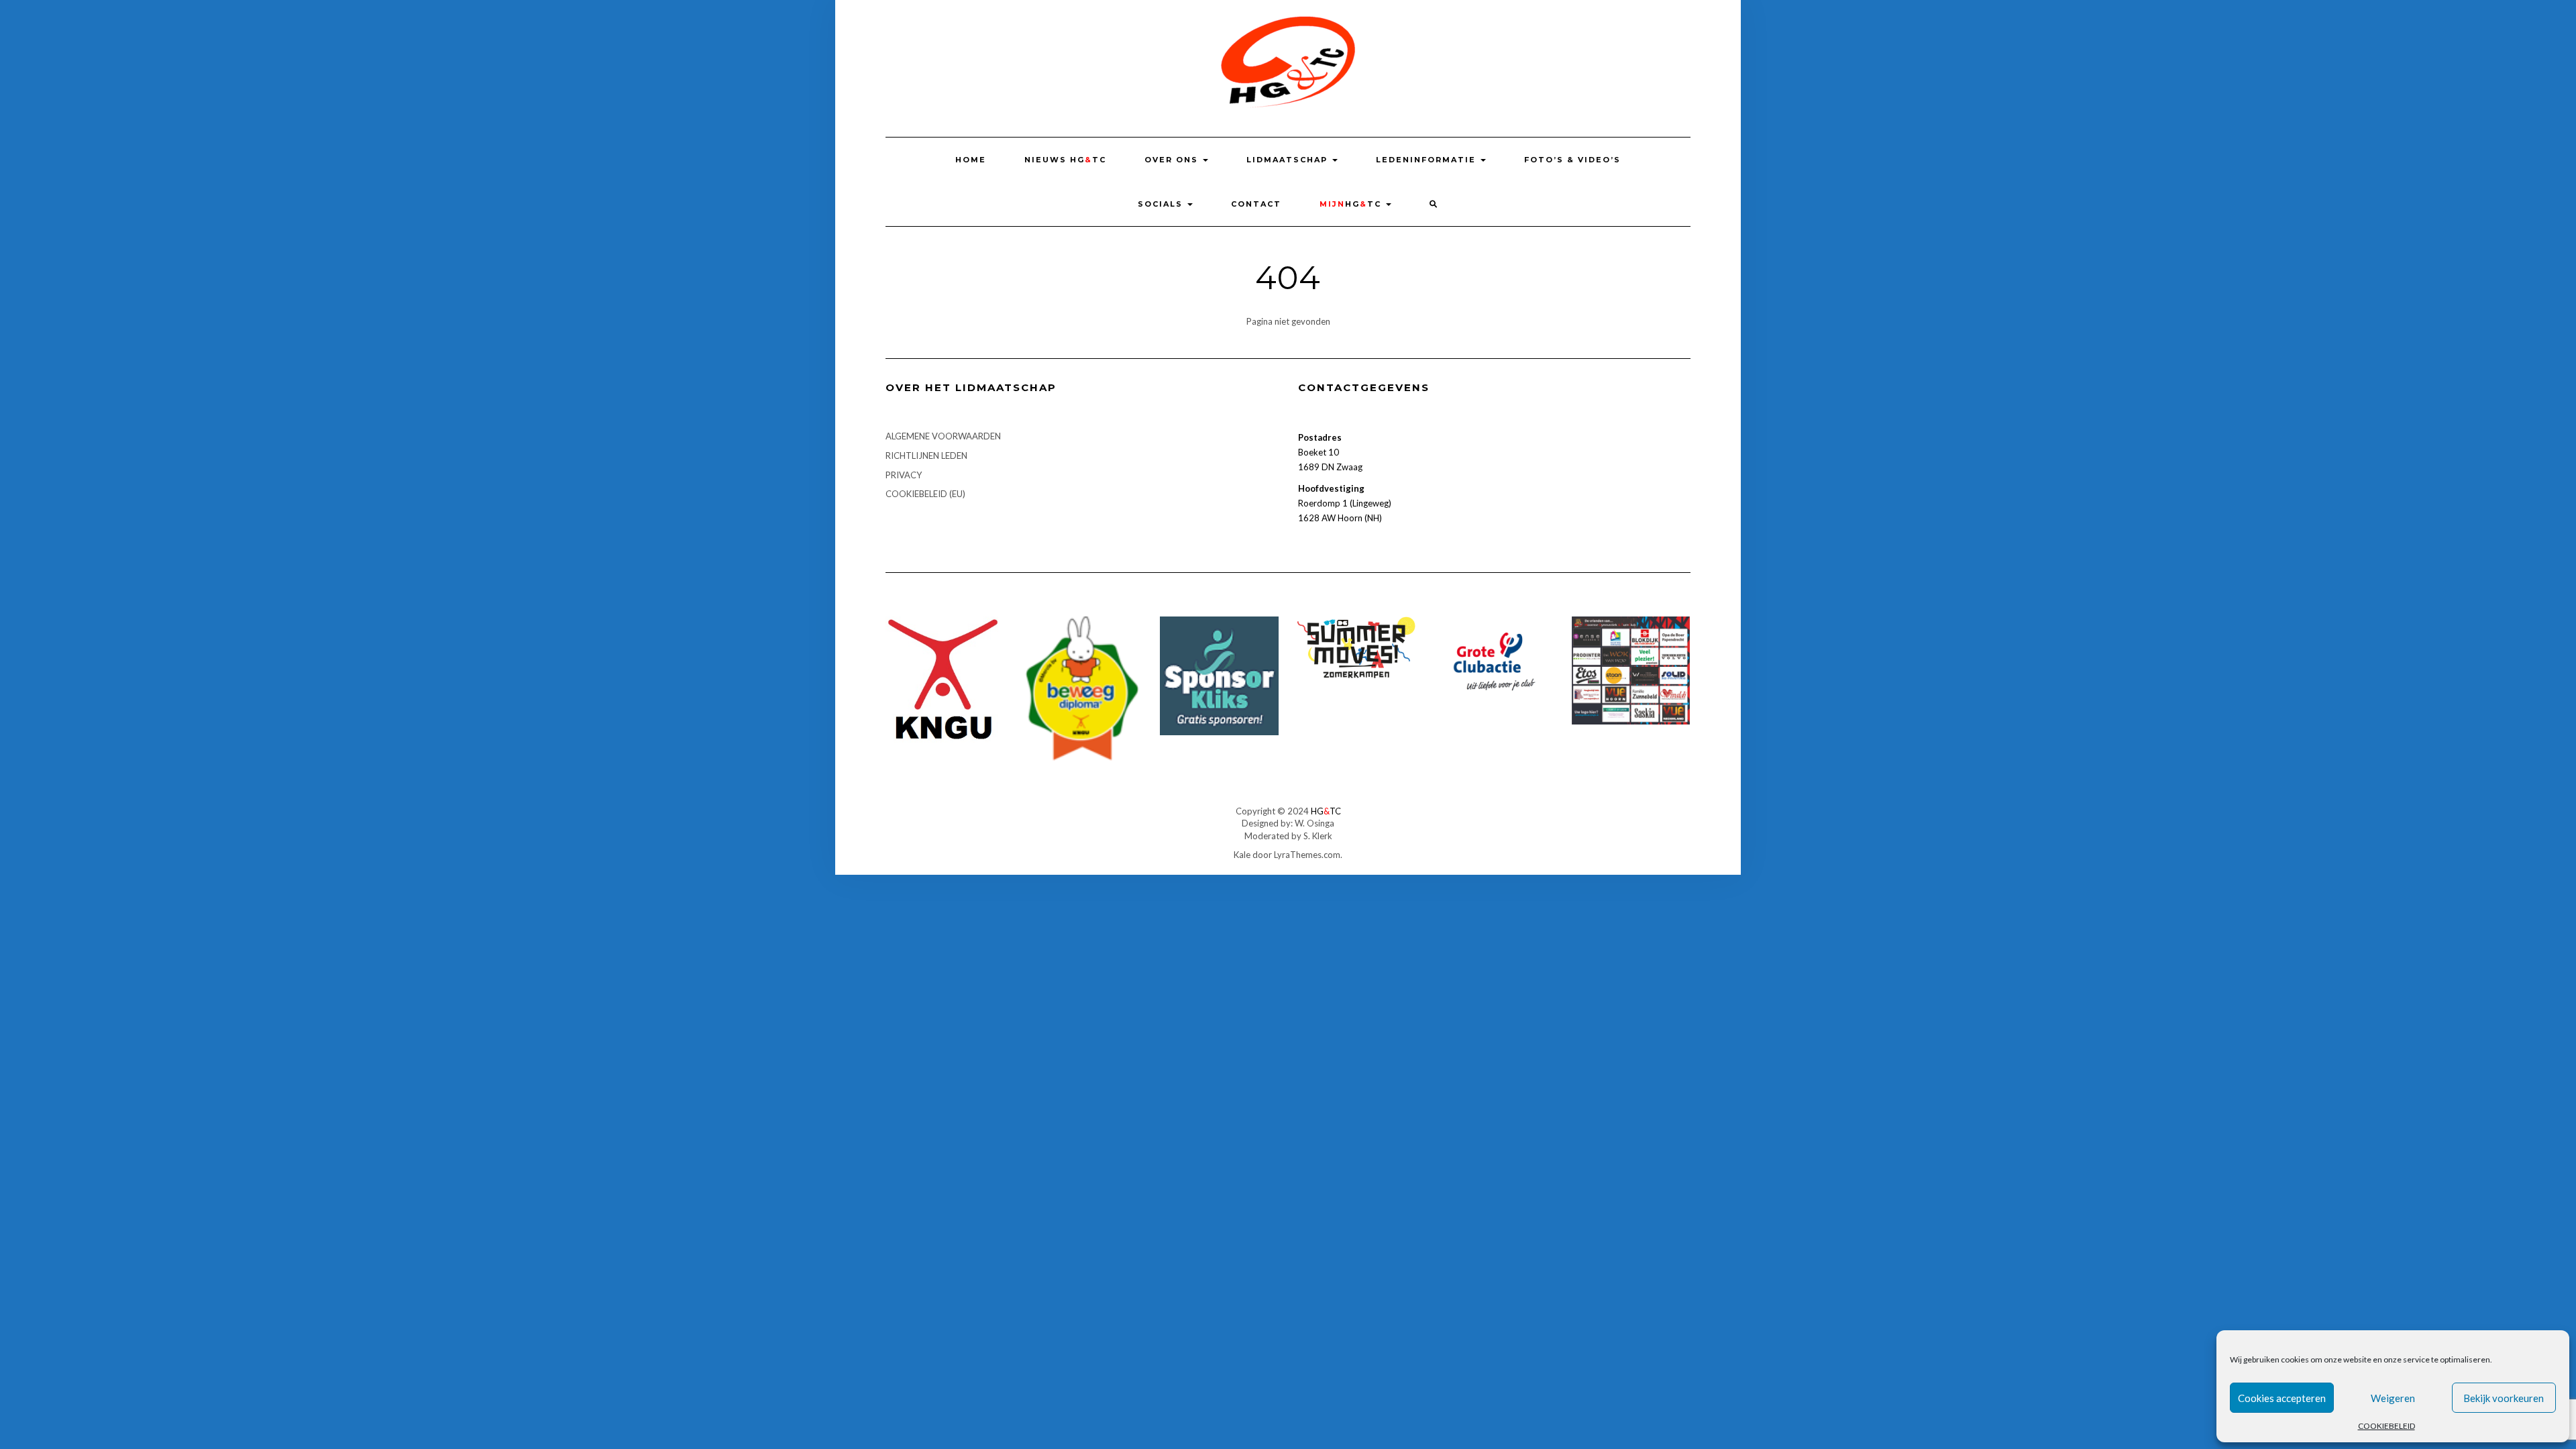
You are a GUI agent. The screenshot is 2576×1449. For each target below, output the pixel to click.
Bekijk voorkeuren (2504, 1398)
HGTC (1352, 204)
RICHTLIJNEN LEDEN (926, 455)
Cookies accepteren (2282, 1398)
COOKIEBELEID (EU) (925, 494)
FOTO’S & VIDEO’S (1572, 160)
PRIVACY (904, 475)
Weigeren (2393, 1398)
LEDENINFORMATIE (1428, 160)
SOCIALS (1162, 204)
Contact (1256, 204)
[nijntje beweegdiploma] (1082, 688)
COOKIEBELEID (2386, 1426)
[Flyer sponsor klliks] (1219, 675)
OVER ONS (1173, 160)
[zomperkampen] (1357, 647)
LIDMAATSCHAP (1289, 160)
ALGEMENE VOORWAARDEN (943, 436)
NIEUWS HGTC (1065, 160)
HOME (971, 160)
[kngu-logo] (945, 678)
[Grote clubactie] (1494, 660)
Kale (1242, 855)
